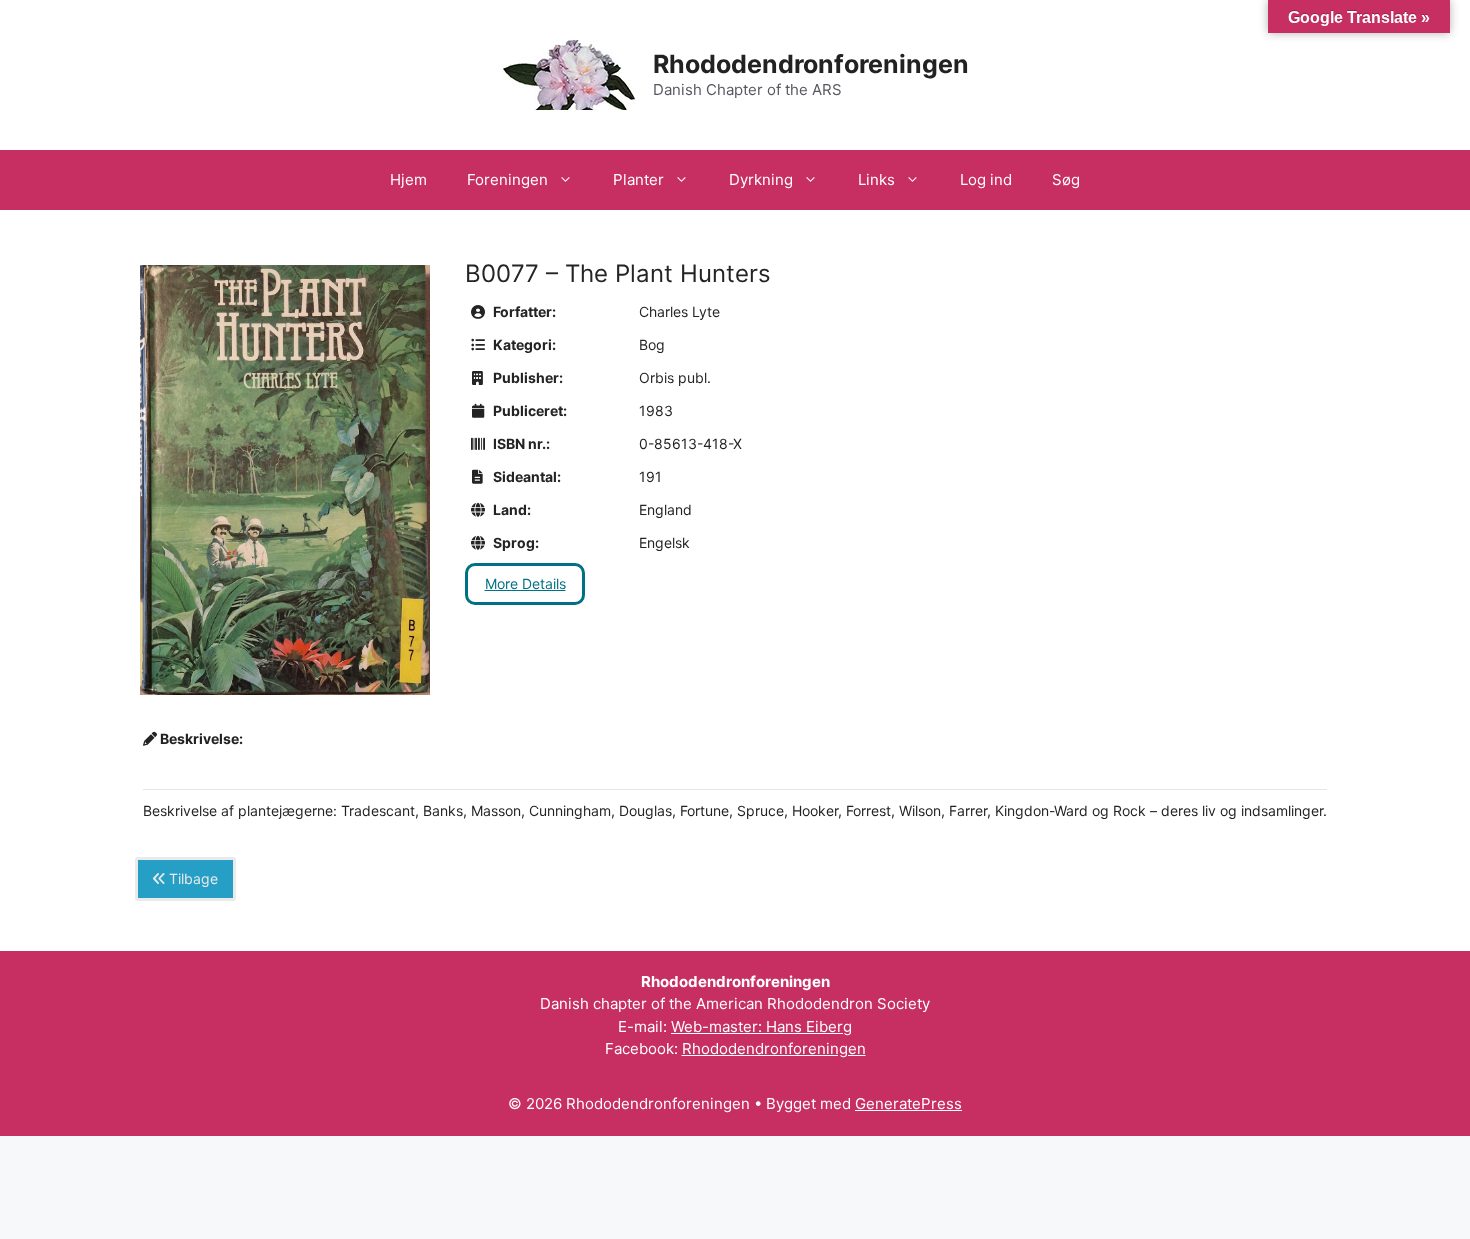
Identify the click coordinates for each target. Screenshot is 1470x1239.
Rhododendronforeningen (811, 64)
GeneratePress (908, 1103)
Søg (1066, 179)
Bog (652, 344)
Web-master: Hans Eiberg (761, 1026)
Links (876, 179)
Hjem (408, 179)
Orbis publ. (675, 377)
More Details (525, 583)
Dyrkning (761, 179)
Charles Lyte (679, 311)
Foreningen (507, 179)
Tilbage (191, 878)
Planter (638, 179)
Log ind (986, 179)
